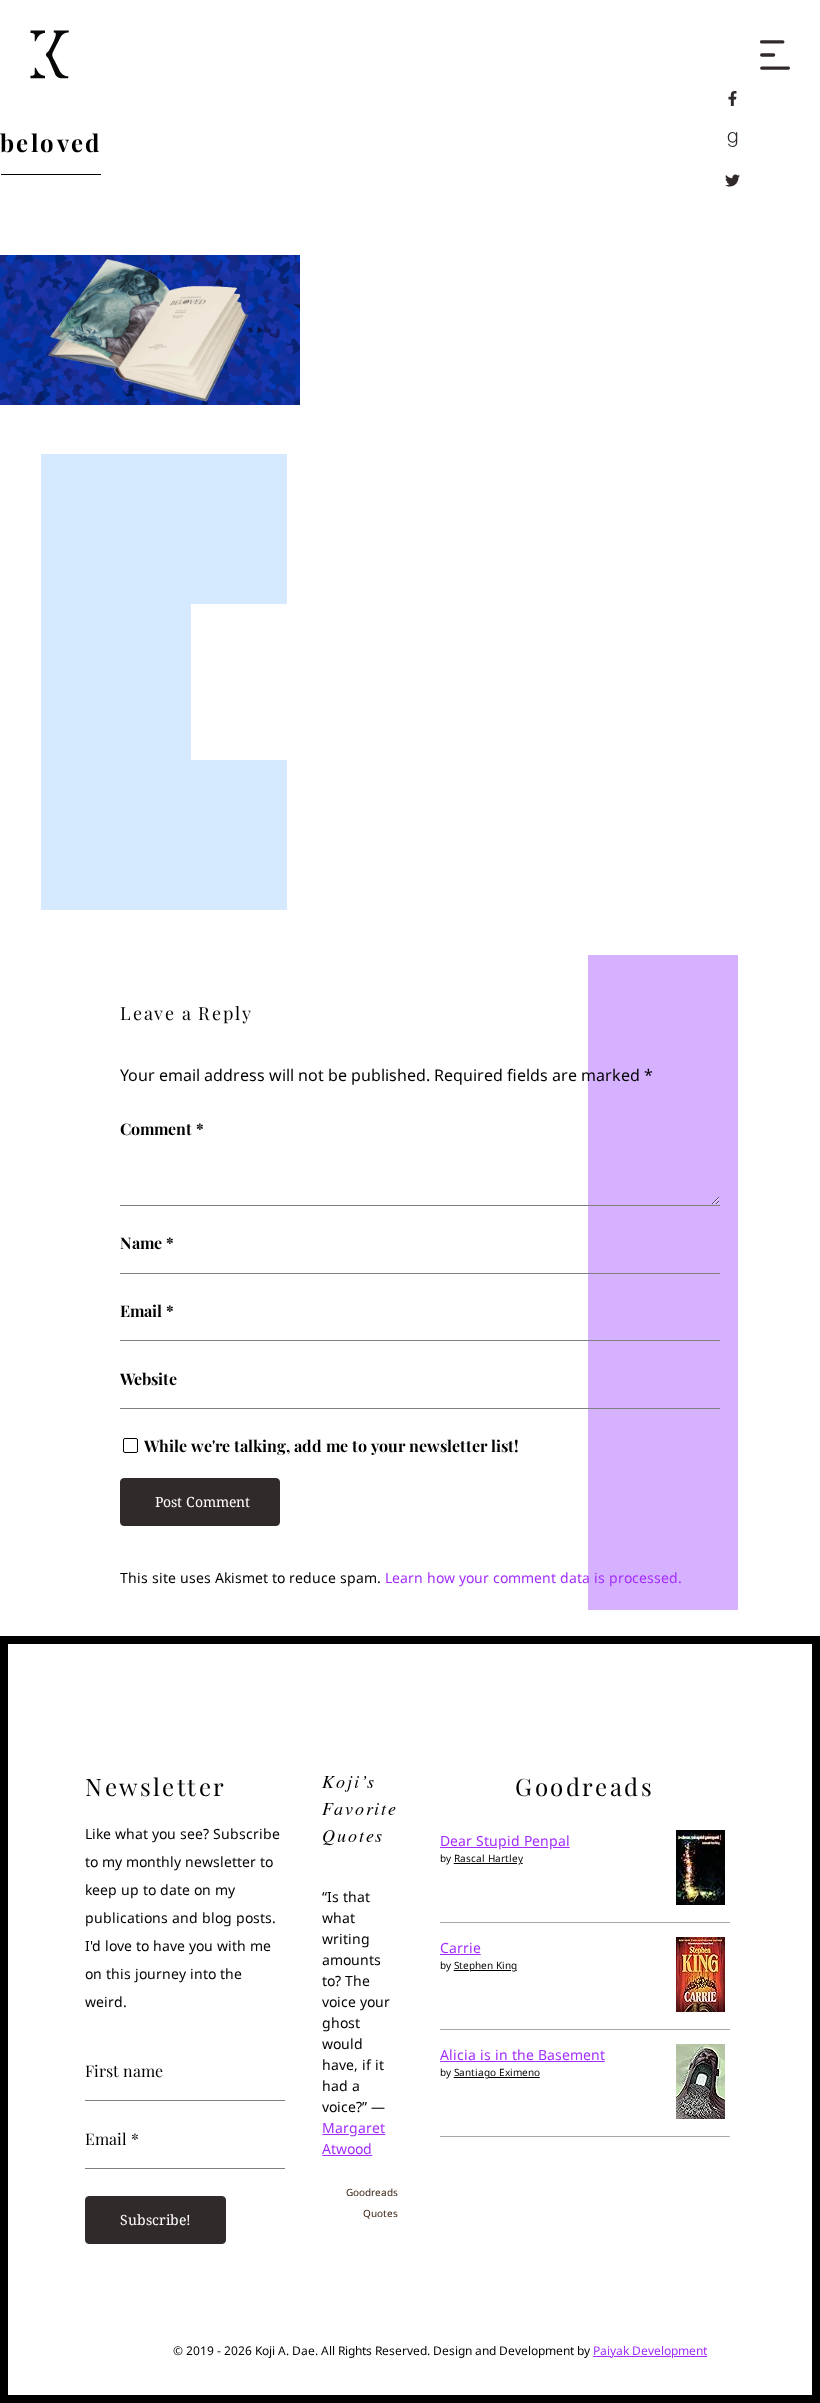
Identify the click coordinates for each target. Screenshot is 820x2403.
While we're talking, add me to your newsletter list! (329, 1446)
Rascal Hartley (488, 1858)
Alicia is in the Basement (522, 2054)
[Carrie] (700, 2006)
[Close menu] (775, 45)
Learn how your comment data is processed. (533, 1577)
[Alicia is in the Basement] (700, 2113)
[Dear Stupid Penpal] (700, 1899)
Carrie (460, 1947)
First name (124, 2071)
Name (147, 1243)
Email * (112, 2139)
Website (148, 1379)
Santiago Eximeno (497, 2072)
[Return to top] (762, 2347)
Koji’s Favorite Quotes (359, 1808)
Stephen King (485, 1965)
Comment (162, 1129)
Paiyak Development (650, 2350)
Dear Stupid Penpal (505, 1840)
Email (147, 1311)
